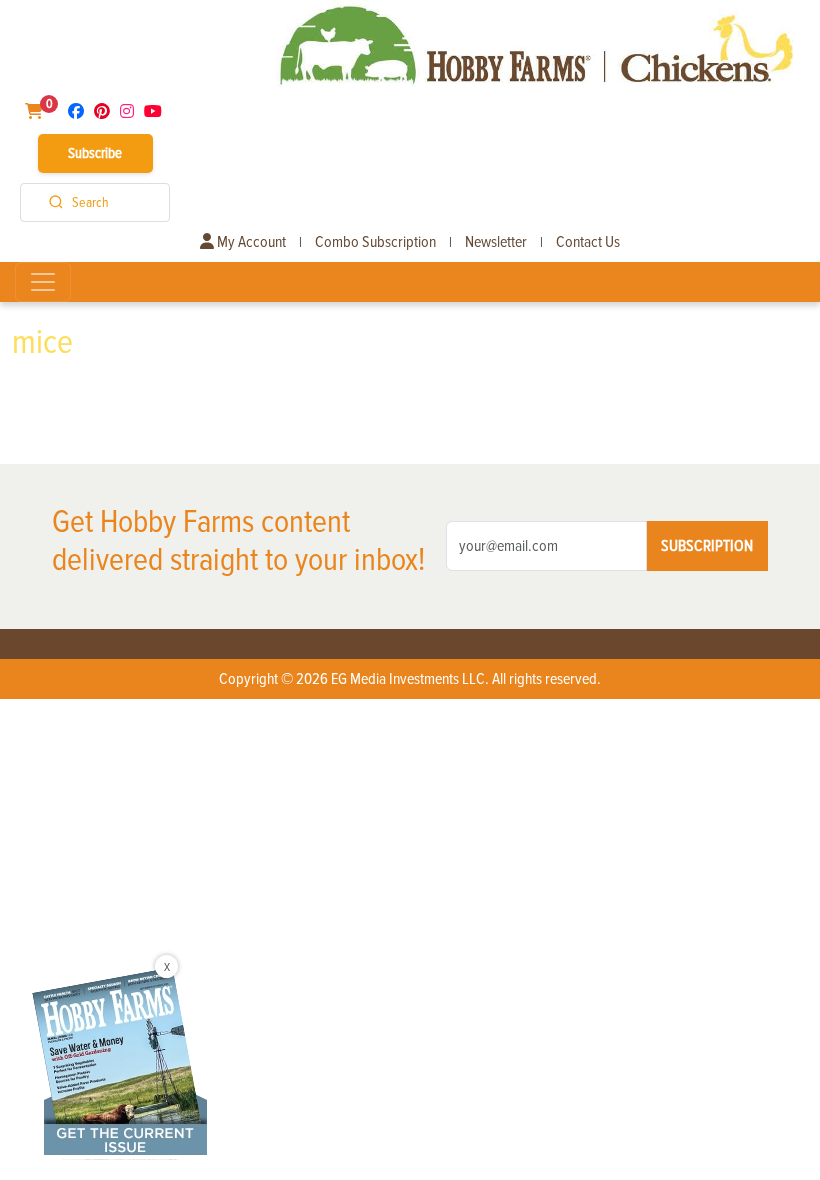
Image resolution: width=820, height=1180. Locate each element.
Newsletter (496, 242)
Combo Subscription (375, 242)
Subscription (707, 546)
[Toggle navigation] (43, 282)
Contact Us (588, 242)
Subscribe (95, 153)
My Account (250, 242)
